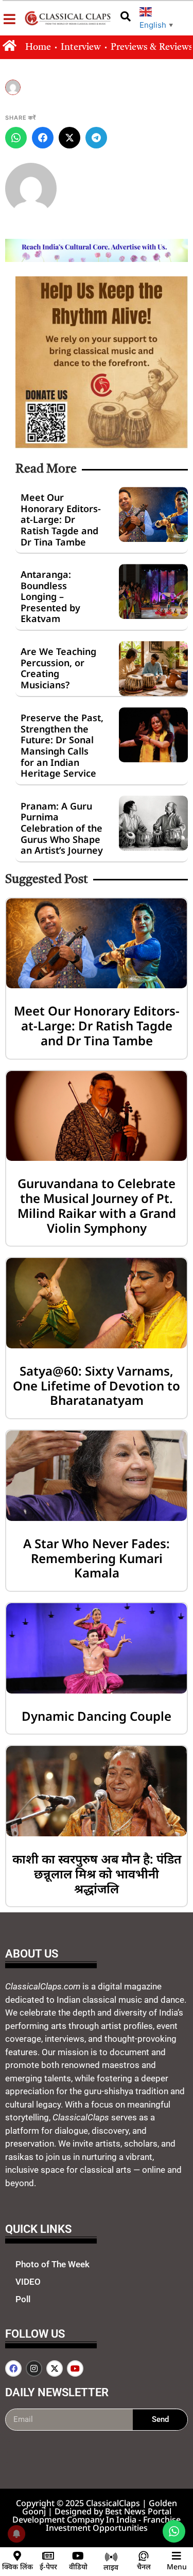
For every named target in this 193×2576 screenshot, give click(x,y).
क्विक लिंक (17, 2566)
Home (38, 47)
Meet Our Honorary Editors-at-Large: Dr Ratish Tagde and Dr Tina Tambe (61, 519)
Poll (23, 2299)
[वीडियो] (78, 2556)
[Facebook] (43, 138)
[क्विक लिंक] (17, 2556)
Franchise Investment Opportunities (113, 2524)
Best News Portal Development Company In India (92, 2515)
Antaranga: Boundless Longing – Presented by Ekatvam (50, 596)
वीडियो (78, 2566)
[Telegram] (96, 138)
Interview (81, 47)
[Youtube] (75, 2368)
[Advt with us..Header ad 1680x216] (97, 259)
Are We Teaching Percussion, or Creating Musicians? (58, 668)
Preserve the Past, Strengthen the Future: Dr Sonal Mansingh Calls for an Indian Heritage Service (62, 745)
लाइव (111, 2567)
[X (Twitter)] (69, 138)
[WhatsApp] (16, 138)
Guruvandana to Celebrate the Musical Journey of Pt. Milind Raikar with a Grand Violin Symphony (97, 1205)
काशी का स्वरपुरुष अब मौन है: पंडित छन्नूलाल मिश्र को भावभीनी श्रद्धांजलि (97, 1874)
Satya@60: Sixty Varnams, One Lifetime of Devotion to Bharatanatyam (97, 1386)
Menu (177, 2566)
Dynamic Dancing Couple (97, 1716)
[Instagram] (34, 2368)
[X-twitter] (55, 2368)
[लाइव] (111, 2557)
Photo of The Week (52, 2264)
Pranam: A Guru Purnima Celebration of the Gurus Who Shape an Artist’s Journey (62, 828)
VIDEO (28, 2282)
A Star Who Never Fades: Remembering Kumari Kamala (97, 1558)
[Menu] (177, 2556)
